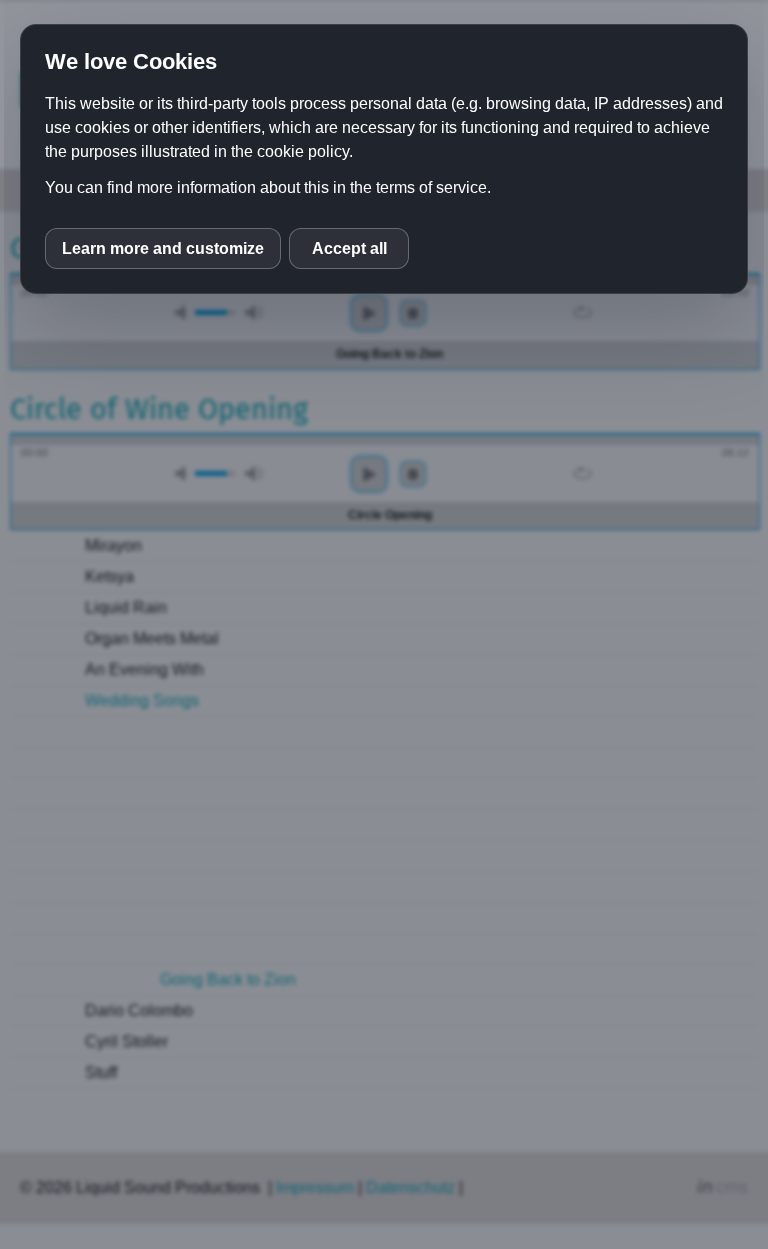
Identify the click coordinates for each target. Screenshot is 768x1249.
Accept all (349, 248)
